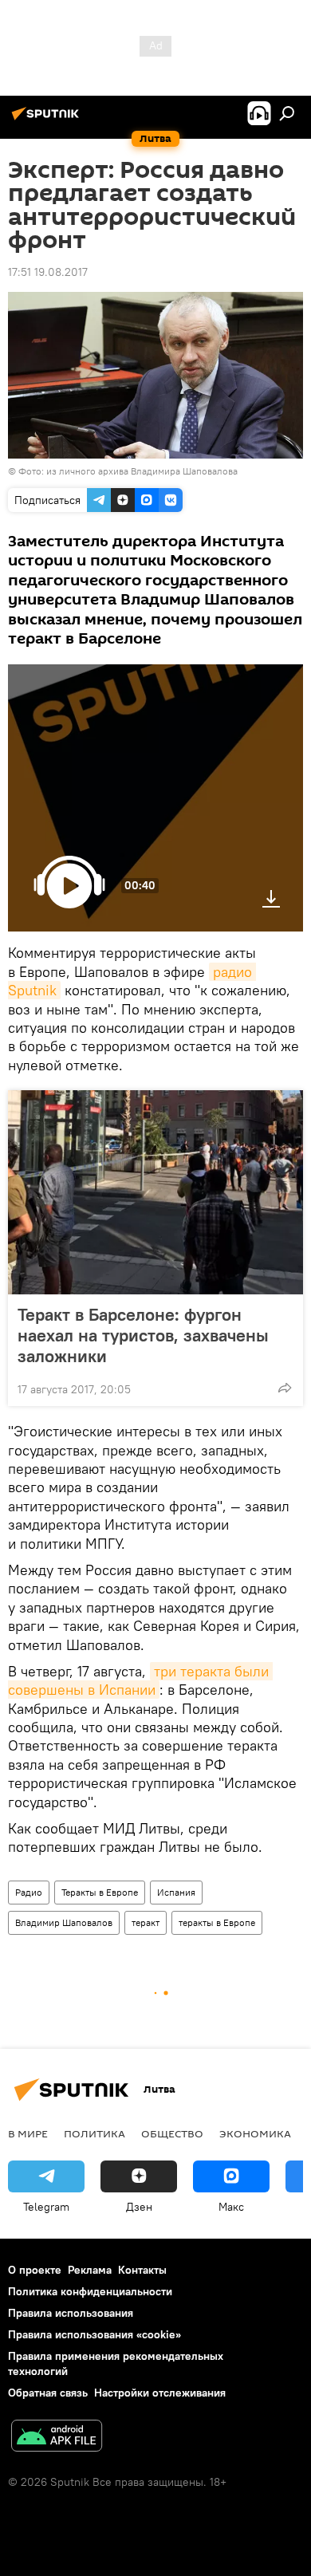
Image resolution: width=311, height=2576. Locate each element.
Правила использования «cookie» (94, 2334)
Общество (172, 2133)
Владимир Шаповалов (64, 1922)
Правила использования (71, 2313)
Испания (176, 1892)
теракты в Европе (217, 1922)
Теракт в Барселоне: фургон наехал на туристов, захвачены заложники (143, 1335)
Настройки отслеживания (160, 2393)
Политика (94, 2133)
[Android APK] (57, 2438)
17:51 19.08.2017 (48, 272)
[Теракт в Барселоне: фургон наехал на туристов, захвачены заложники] (155, 1192)
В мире (28, 2133)
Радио (29, 1892)
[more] (285, 1388)
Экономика (255, 2133)
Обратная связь (48, 2393)
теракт (146, 1922)
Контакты (142, 2270)
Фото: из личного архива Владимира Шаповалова (128, 471)
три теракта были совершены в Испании (140, 1680)
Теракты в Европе (100, 1892)
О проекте (35, 2270)
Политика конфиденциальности (90, 2291)
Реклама (90, 2270)
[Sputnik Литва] (48, 120)
